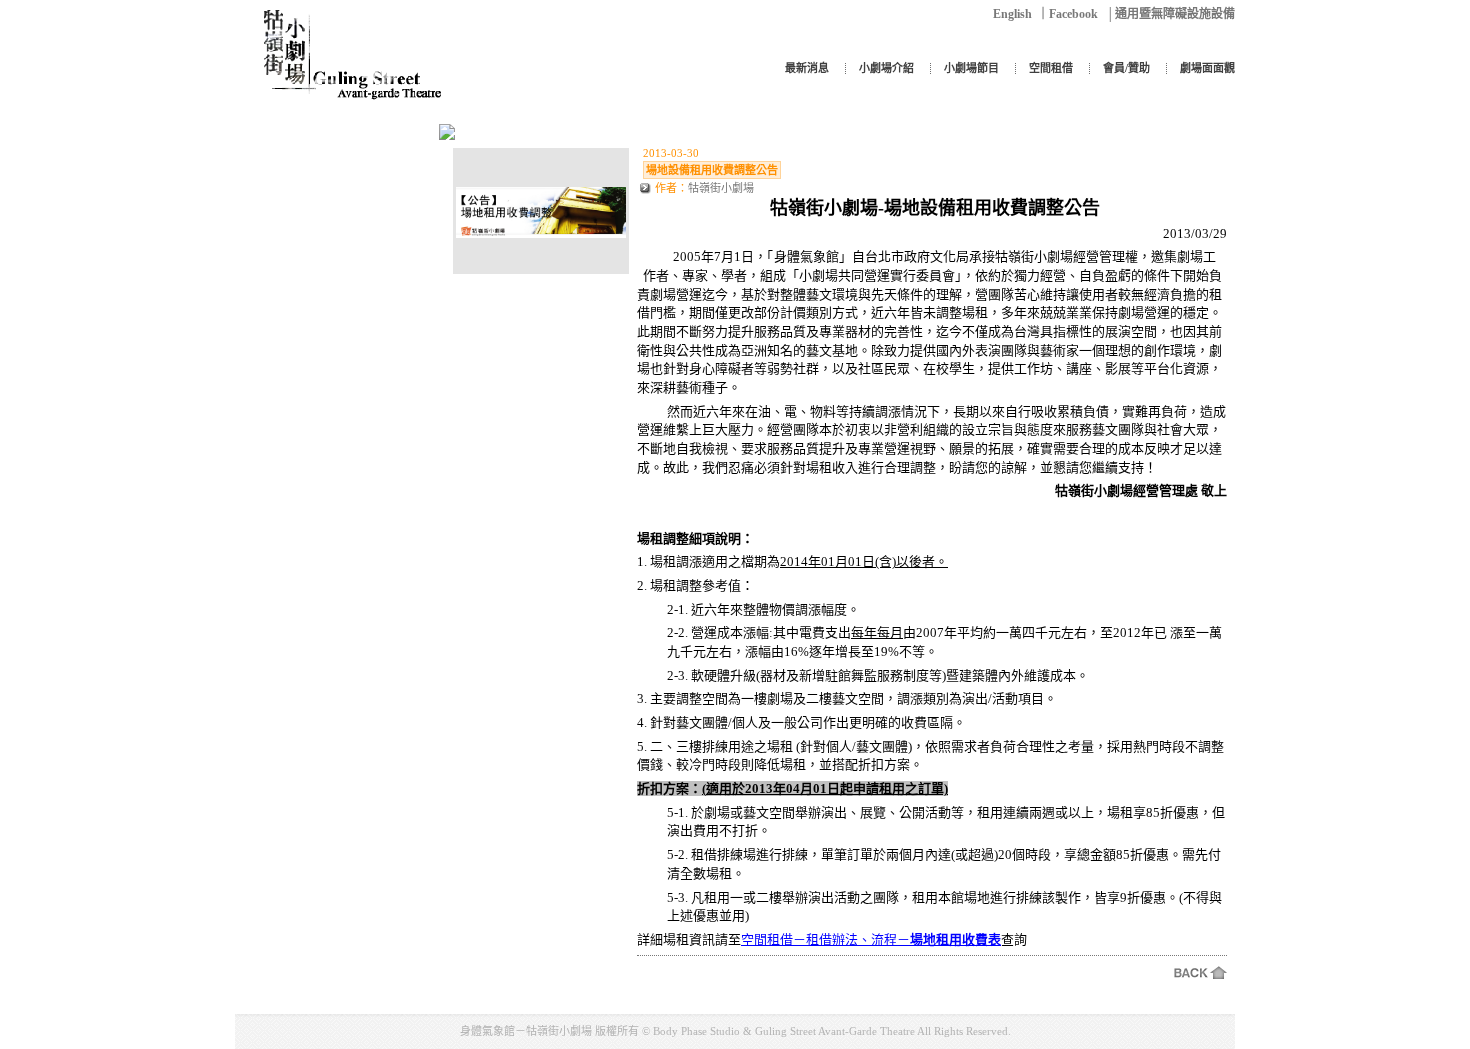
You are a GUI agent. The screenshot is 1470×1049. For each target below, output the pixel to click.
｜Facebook (1067, 14)
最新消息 (807, 68)
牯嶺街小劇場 (721, 188)
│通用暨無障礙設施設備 (1170, 14)
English (1012, 14)
